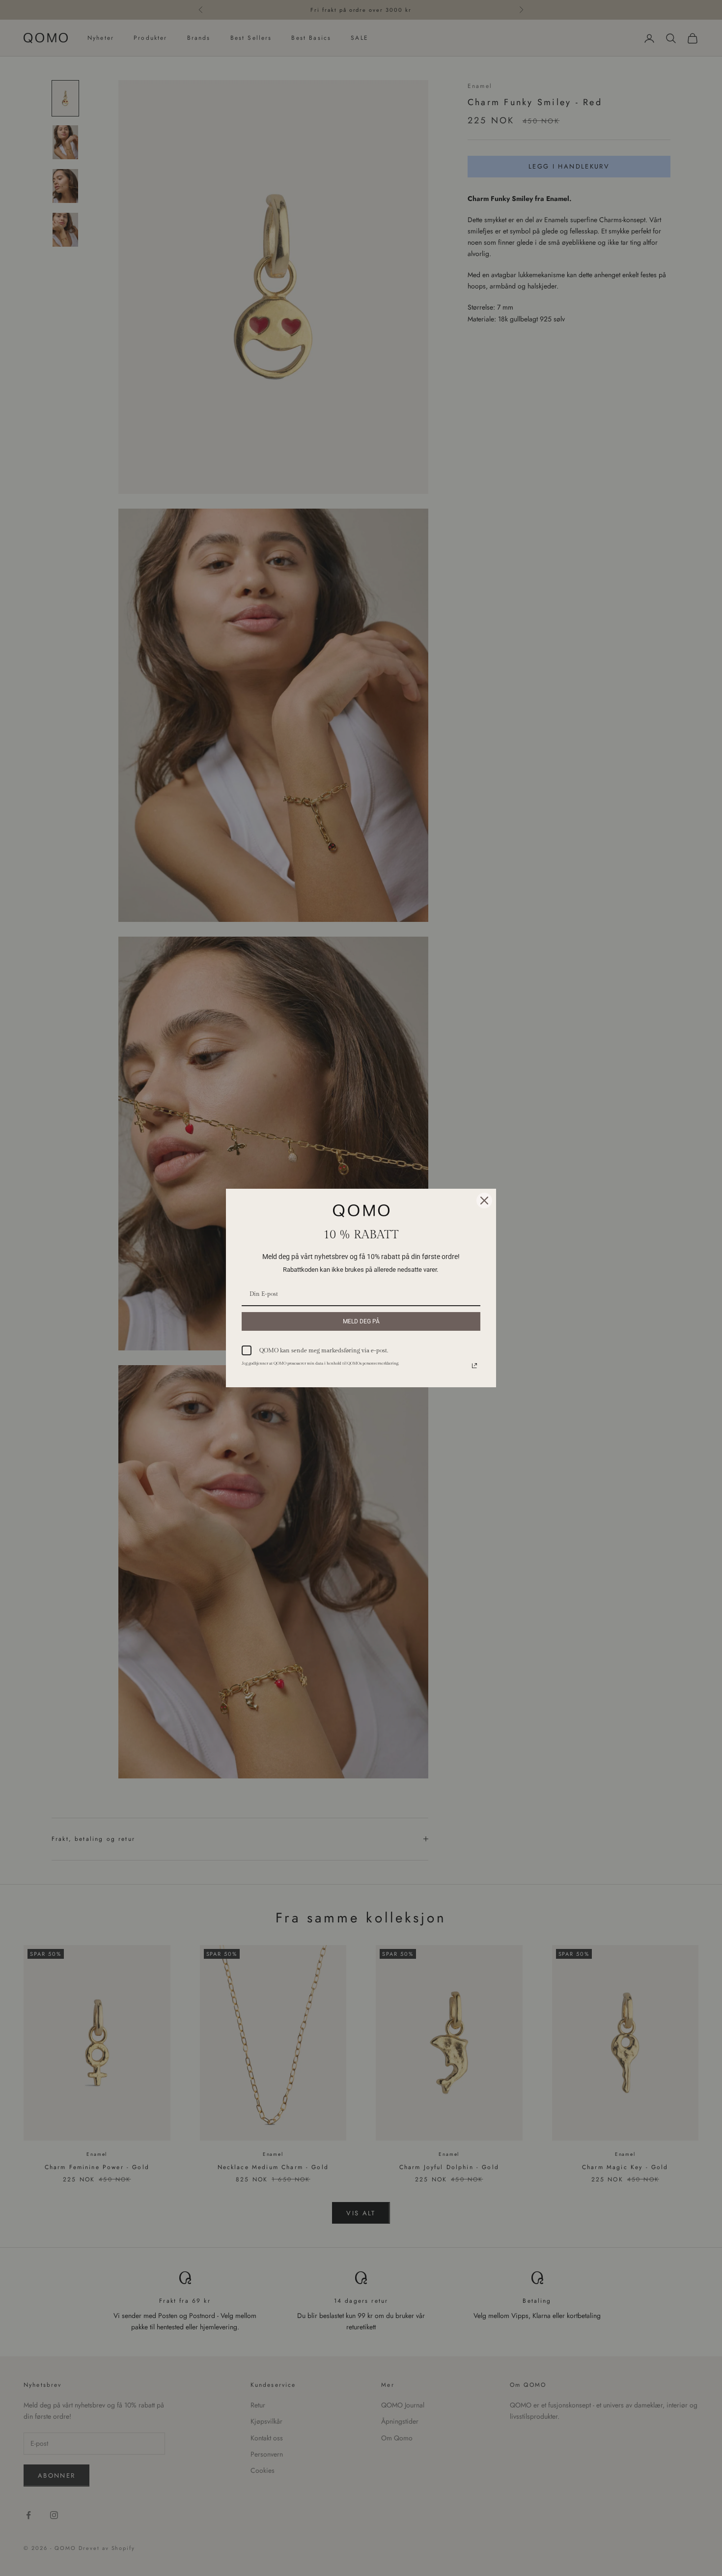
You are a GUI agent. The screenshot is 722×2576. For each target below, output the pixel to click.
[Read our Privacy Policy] (474, 1366)
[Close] (484, 1201)
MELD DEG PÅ (361, 1321)
